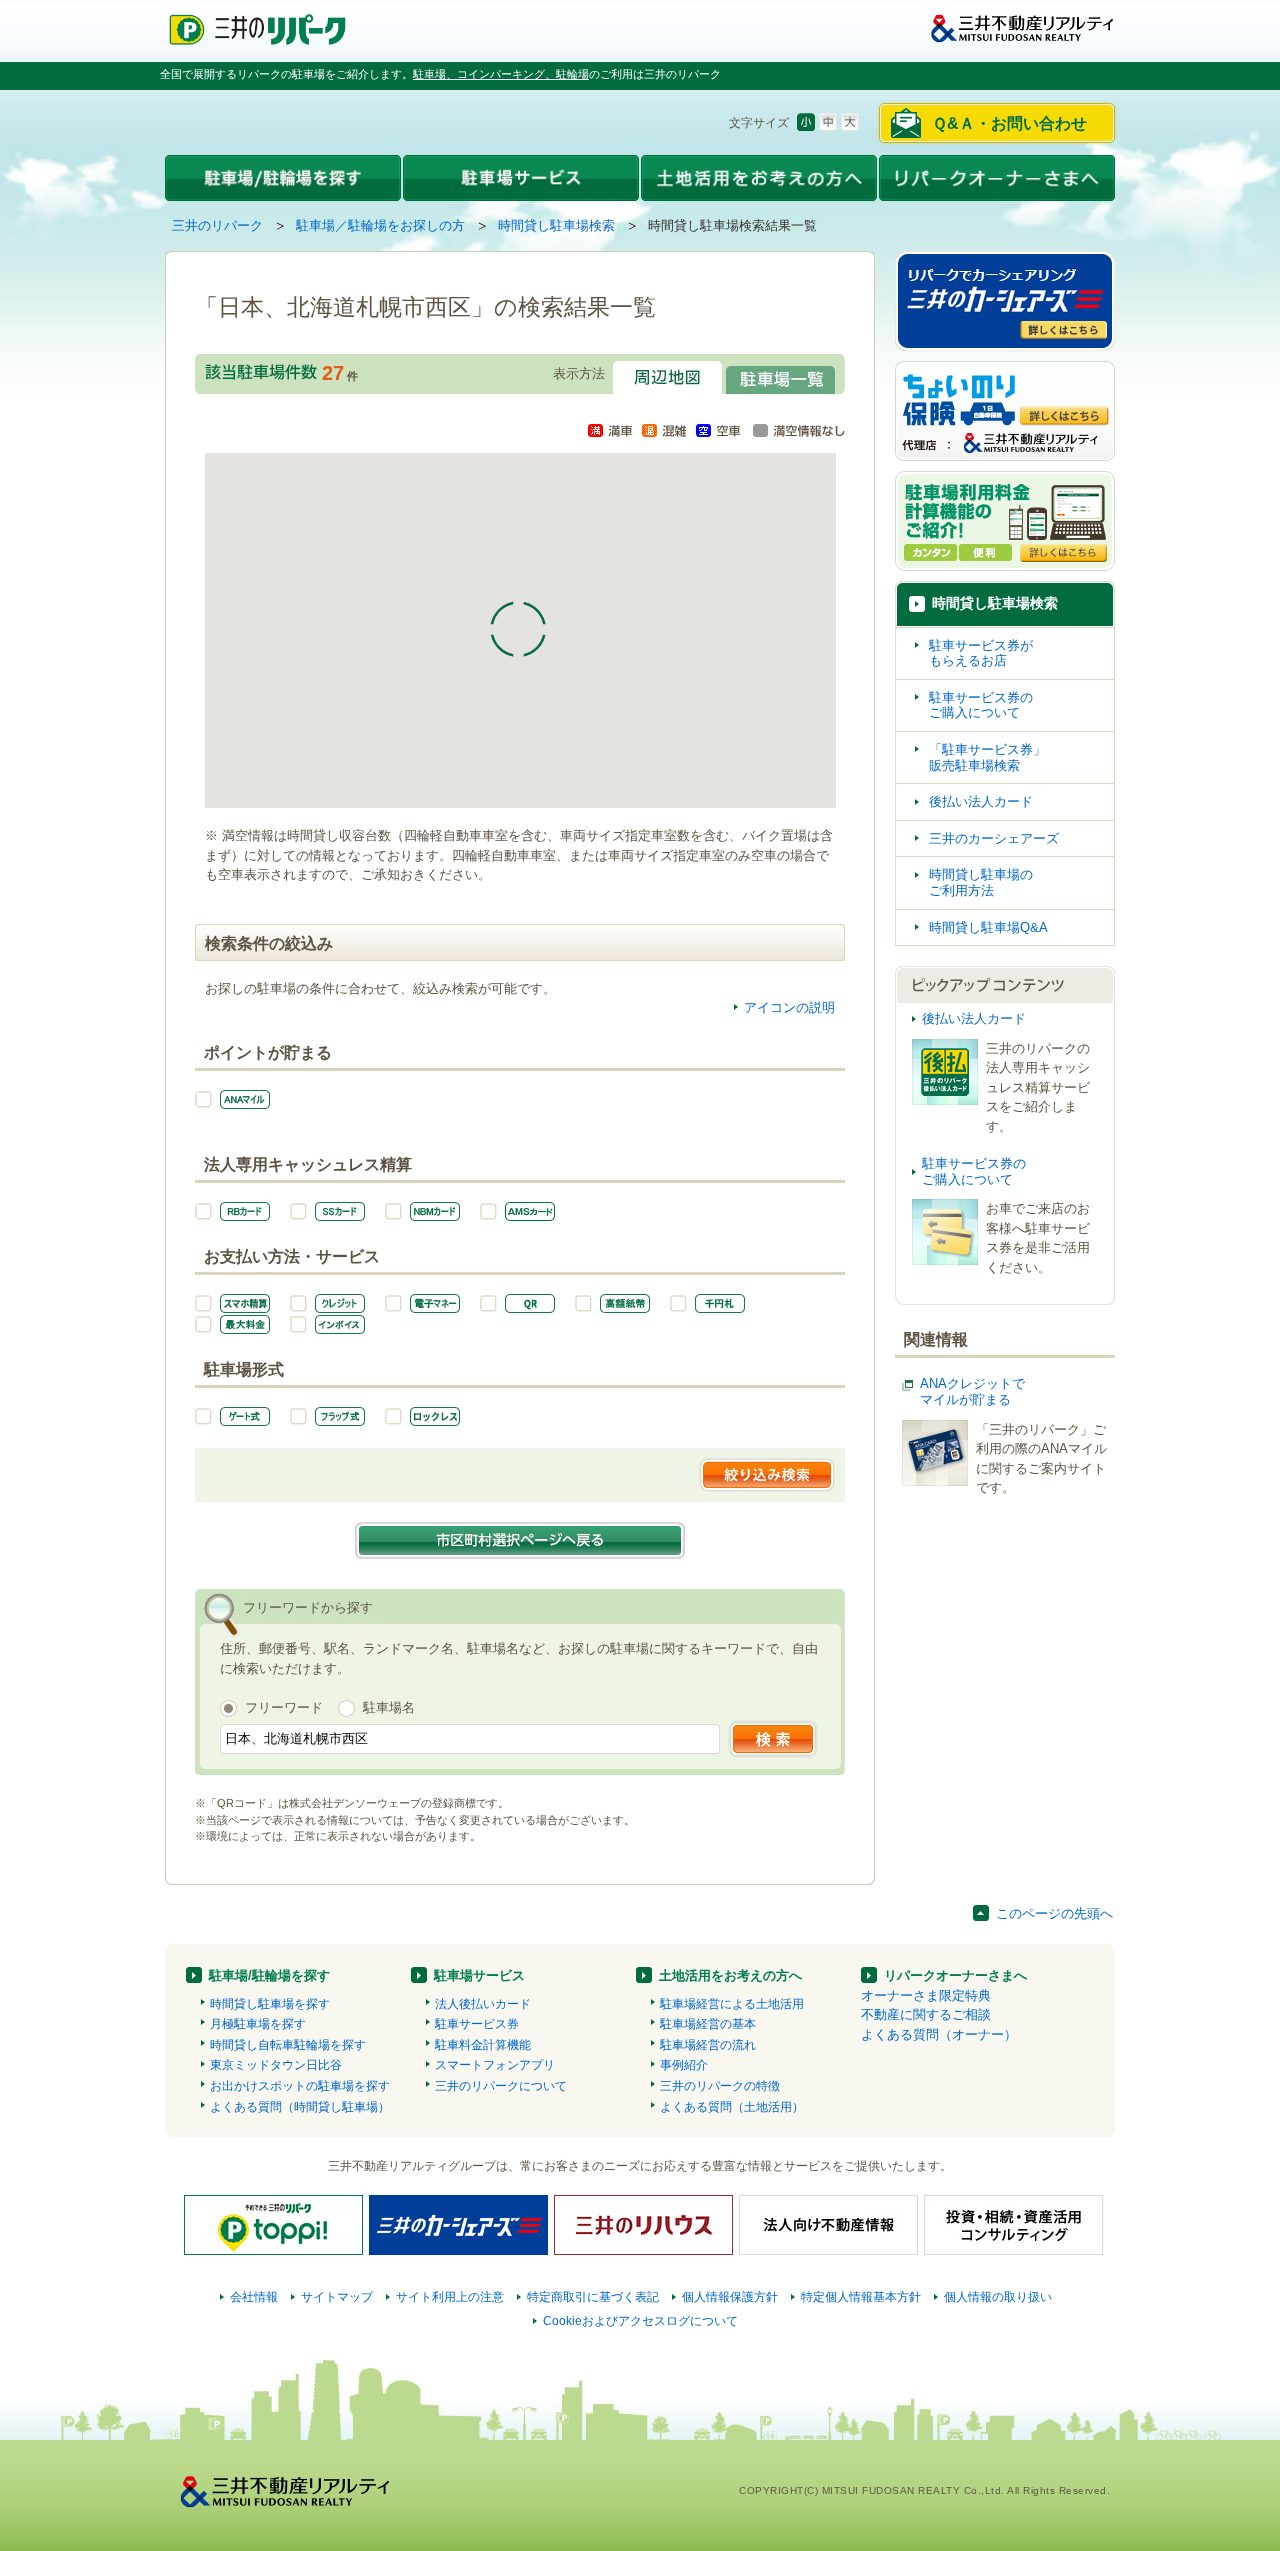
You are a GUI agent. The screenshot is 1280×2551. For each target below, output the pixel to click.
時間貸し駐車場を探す (270, 2004)
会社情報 (254, 2297)
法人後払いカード (483, 2004)
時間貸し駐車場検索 (556, 225)
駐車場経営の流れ (708, 2045)
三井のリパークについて (501, 2086)
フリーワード (284, 1707)
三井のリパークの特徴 (720, 2086)
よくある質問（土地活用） (732, 2107)
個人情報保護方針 (730, 2297)
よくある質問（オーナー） (939, 2034)
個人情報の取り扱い (998, 2297)
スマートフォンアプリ (495, 2065)
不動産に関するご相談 (926, 2014)
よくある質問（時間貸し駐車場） (300, 2107)
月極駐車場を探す (258, 2024)
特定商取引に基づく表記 (593, 2297)
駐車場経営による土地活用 (732, 2004)
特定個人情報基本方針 (861, 2297)
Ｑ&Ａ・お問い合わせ (1009, 123)
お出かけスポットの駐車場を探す (300, 2086)
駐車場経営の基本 (708, 2024)
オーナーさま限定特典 (926, 1995)
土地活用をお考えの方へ (730, 1975)
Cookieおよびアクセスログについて (640, 2321)
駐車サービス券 (477, 2024)
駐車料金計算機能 (483, 2045)
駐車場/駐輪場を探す (269, 1975)
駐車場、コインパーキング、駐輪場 (501, 74)
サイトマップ (337, 2297)
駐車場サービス (479, 1975)
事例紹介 (684, 2065)
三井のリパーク (217, 225)
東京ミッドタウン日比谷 (276, 2065)
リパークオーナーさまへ (955, 1975)
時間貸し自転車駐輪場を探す (288, 2045)
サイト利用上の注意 (450, 2297)
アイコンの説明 (789, 1007)
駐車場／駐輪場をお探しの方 (380, 225)
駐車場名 (389, 1707)
